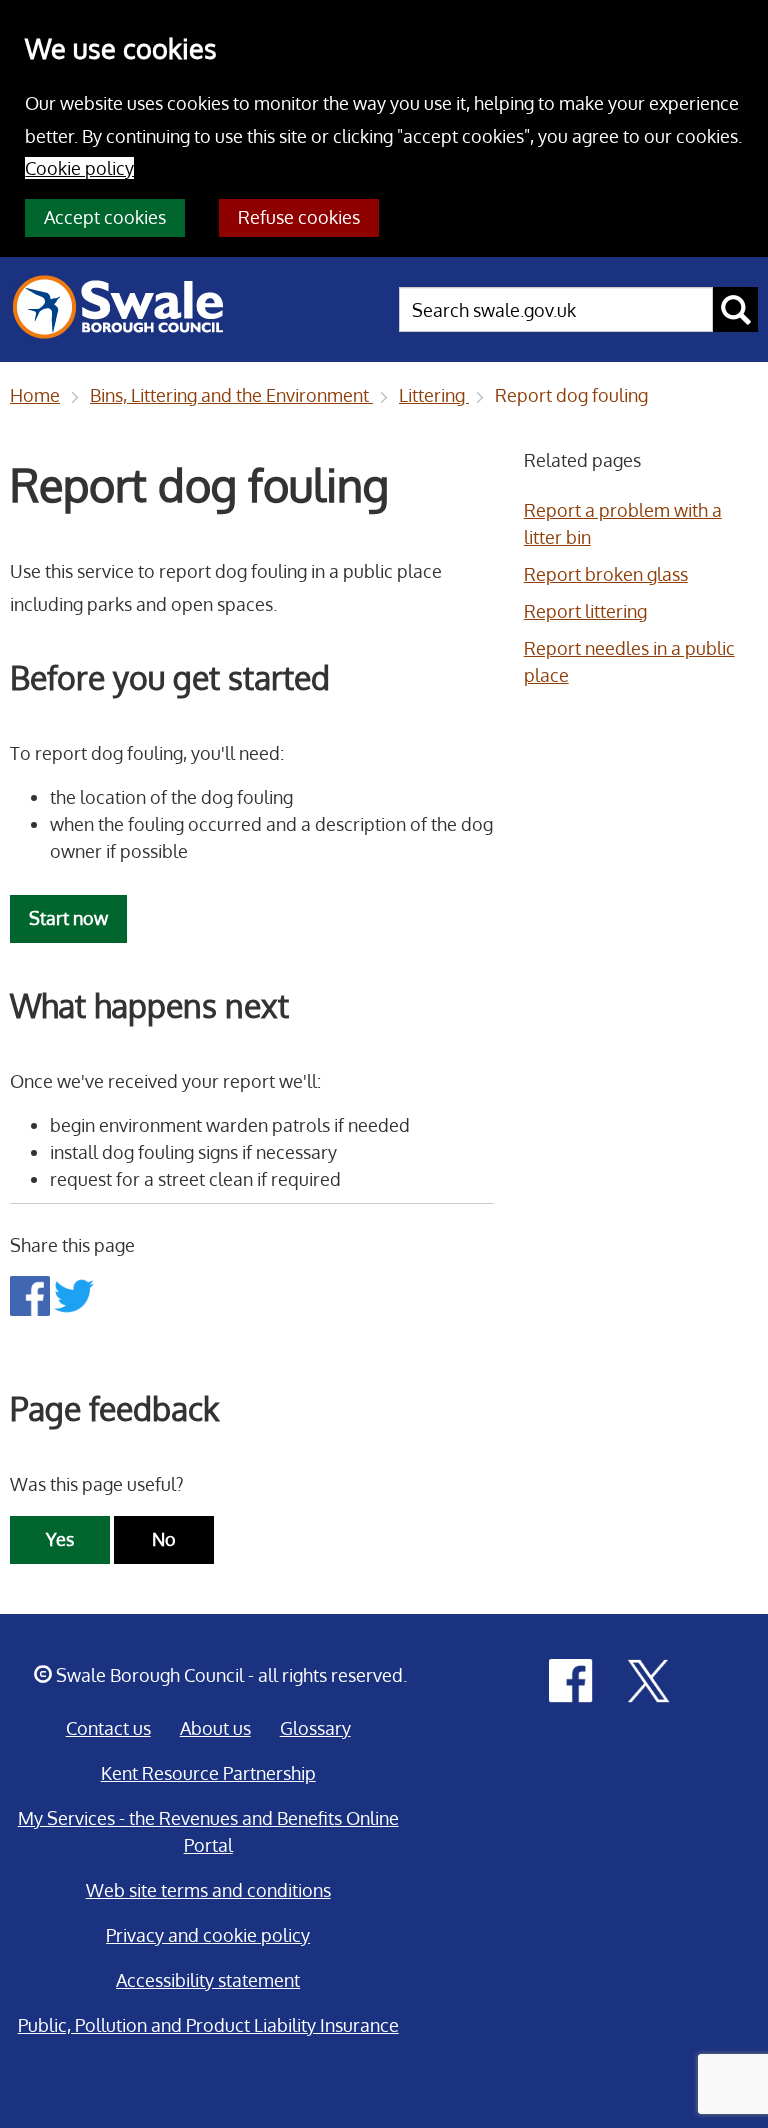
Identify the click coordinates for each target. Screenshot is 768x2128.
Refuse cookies (299, 217)
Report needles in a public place (629, 661)
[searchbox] (556, 309)
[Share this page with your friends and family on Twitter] (74, 1294)
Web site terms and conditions (208, 1890)
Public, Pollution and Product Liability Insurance (208, 2025)
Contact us (108, 1728)
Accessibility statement (208, 1980)
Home (35, 395)
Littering (434, 395)
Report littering (585, 611)
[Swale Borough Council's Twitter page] (649, 1679)
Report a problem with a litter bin (623, 523)
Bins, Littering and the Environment (231, 395)
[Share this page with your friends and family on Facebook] (32, 1294)
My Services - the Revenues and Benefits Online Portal (208, 1831)
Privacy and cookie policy (208, 1935)
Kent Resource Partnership (208, 1773)
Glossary (315, 1728)
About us (215, 1728)
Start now (68, 918)
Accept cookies (105, 217)
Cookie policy (79, 168)
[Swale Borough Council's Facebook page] (571, 1679)
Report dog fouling (571, 395)
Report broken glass (606, 574)
